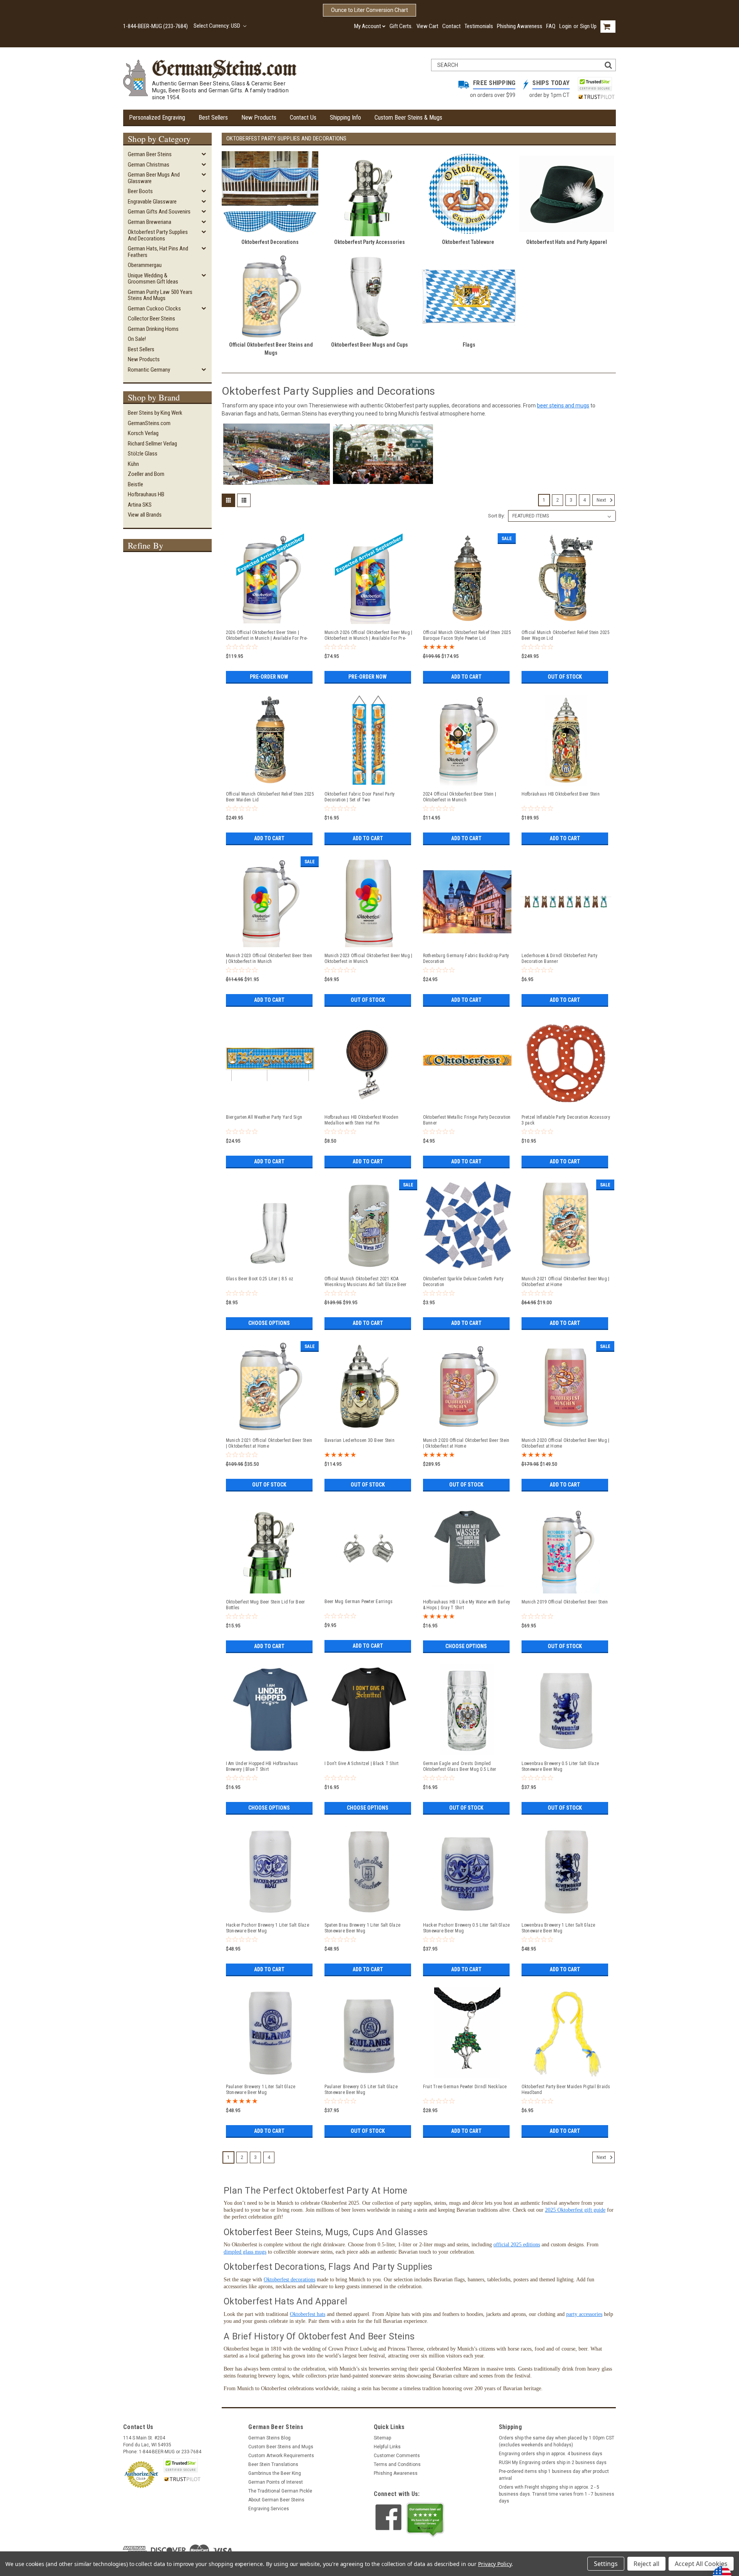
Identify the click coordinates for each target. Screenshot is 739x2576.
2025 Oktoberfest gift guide (575, 2210)
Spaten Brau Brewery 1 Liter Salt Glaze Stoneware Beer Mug (363, 1928)
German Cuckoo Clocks (154, 309)
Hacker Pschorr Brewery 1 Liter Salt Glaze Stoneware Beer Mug (268, 1928)
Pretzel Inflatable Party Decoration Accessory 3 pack (566, 1120)
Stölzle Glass (143, 454)
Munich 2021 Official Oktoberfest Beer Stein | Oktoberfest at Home (269, 1443)
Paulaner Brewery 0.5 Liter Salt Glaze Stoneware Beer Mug (361, 2090)
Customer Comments (397, 2456)
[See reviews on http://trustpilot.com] (425, 2520)
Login (565, 26)
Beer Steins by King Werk (155, 413)
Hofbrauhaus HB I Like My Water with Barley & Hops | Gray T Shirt (467, 1605)
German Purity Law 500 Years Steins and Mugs (160, 295)
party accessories (584, 2314)
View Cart (427, 26)
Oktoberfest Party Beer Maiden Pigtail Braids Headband (566, 2090)
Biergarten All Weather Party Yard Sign (264, 1117)
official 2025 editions (517, 2245)
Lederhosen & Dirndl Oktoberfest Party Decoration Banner (559, 958)
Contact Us (303, 118)
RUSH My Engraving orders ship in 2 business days (553, 2463)
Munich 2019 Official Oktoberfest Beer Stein (565, 1602)
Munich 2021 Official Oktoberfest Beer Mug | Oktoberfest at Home (566, 1282)
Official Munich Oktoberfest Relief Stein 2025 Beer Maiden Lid (270, 797)
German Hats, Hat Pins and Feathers (158, 252)
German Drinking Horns (153, 329)
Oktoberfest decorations (289, 2280)
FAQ (551, 26)
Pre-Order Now (269, 677)
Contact (451, 26)
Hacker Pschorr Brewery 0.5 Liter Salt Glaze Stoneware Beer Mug (466, 1928)
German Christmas (149, 165)
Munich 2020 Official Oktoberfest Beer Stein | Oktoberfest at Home (466, 1443)
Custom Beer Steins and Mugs (281, 2447)
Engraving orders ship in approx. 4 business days (551, 2454)
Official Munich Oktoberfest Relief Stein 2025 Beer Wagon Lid (566, 635)
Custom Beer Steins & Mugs (408, 118)
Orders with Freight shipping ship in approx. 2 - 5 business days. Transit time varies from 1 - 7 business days (557, 2494)
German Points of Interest (276, 2482)
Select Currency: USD (217, 26)
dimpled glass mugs (245, 2252)
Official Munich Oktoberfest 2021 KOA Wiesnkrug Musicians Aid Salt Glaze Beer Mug (366, 1282)
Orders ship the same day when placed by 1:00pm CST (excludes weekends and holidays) (557, 2441)
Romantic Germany (149, 370)
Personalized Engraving (157, 118)
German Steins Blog (269, 2438)
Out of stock (565, 677)
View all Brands (145, 515)
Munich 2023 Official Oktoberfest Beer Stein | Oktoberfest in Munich (269, 958)
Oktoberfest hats (308, 2314)
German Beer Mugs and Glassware (154, 178)
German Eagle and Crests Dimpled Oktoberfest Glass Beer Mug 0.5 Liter (460, 1766)
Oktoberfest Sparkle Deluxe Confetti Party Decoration (463, 1282)
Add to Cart (466, 677)
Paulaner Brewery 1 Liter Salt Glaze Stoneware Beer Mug (261, 2090)
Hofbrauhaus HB (146, 494)
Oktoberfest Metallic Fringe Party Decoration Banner (467, 1120)
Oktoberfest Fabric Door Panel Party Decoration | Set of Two (360, 797)
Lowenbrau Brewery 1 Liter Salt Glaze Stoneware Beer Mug (558, 1928)
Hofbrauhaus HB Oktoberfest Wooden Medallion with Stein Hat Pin (361, 1120)
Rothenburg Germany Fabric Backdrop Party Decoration (466, 958)
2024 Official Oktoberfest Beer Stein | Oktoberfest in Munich (460, 797)
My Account (368, 26)
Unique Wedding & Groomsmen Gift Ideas (153, 279)
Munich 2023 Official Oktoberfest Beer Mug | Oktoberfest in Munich (369, 958)
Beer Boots (140, 191)
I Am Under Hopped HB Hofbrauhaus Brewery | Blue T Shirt (262, 1766)
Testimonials (479, 26)
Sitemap (382, 2438)
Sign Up (588, 26)
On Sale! (137, 339)
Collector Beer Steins (151, 319)
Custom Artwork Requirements (281, 2456)
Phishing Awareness (520, 26)
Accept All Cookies (701, 2564)
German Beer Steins (150, 154)
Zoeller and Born (146, 474)
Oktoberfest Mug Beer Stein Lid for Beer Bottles (266, 1605)
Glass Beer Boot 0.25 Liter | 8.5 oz (260, 1279)
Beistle (135, 484)
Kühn (133, 464)
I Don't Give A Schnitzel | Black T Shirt (362, 1763)
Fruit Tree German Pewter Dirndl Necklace (465, 2087)
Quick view (270, 621)
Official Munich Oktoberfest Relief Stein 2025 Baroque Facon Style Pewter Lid (467, 635)
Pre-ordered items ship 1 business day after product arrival (554, 2475)
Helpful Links (387, 2447)
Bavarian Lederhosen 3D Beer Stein (359, 1440)
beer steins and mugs (563, 405)
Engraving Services (269, 2509)
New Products (259, 118)
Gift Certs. (401, 26)
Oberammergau (145, 265)
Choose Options (269, 1323)
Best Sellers (213, 118)
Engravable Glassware (152, 202)
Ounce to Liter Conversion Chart (369, 10)
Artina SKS (140, 505)
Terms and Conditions (397, 2464)
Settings (606, 2564)
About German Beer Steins (276, 2500)
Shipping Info (345, 118)
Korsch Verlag (143, 433)
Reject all (646, 2564)
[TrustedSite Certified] (595, 84)
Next (602, 500)
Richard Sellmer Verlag (152, 444)
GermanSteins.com (149, 423)
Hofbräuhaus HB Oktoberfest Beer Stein (561, 794)
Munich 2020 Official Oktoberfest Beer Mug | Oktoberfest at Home (566, 1443)
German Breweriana (150, 222)
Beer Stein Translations (273, 2464)
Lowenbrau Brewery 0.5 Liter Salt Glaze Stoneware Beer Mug (560, 1766)
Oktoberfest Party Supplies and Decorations (158, 235)
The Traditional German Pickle (280, 2491)
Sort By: (497, 516)
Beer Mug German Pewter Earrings (359, 1602)
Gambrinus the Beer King (275, 2473)
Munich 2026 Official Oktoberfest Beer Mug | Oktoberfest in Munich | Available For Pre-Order (369, 636)
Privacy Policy (495, 2564)
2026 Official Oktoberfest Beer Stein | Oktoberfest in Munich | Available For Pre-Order (267, 636)
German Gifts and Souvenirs (159, 212)
